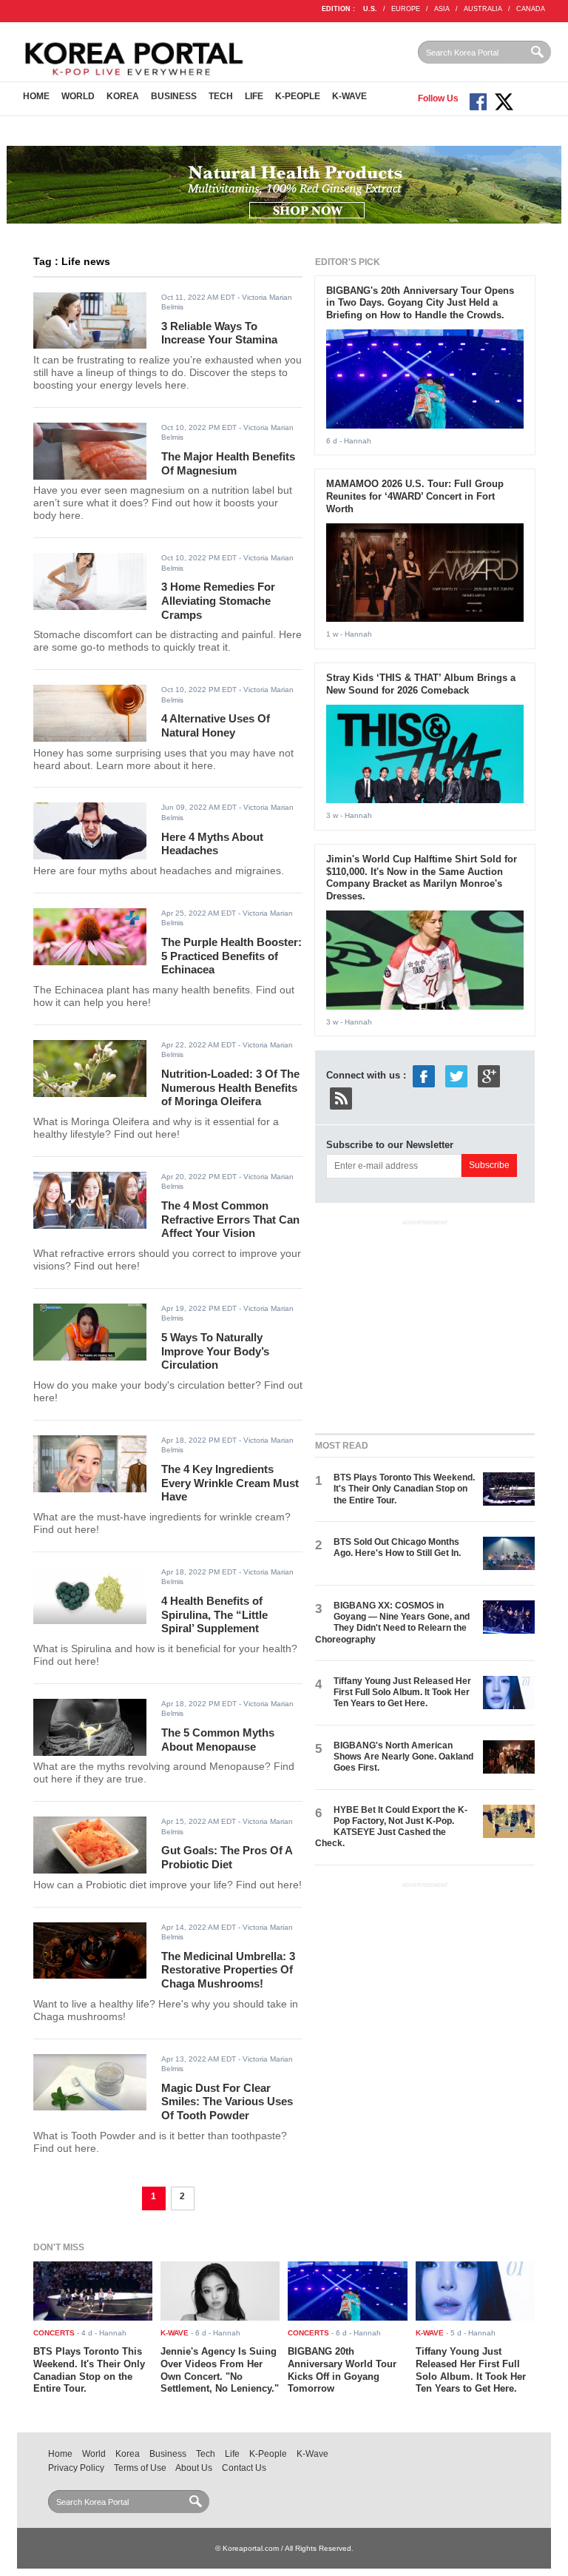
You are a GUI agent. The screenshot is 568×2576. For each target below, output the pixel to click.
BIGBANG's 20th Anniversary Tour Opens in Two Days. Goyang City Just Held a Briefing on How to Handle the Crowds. (420, 303)
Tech (221, 96)
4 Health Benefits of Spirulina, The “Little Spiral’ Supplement (214, 1614)
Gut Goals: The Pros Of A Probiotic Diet (227, 1857)
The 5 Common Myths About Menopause (218, 1740)
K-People (298, 96)
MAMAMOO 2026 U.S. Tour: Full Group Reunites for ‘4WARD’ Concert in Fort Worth (415, 496)
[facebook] (424, 1076)
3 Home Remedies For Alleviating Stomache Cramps (218, 600)
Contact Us (244, 2468)
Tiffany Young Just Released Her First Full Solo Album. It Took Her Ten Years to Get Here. (402, 1693)
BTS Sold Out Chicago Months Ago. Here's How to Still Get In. (397, 1547)
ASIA (442, 9)
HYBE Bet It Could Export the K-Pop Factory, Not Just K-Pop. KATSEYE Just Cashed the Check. (391, 1827)
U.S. (370, 9)
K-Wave (349, 96)
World (78, 96)
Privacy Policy (76, 2468)
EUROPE (406, 9)
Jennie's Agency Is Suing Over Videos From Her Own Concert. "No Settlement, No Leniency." (220, 2370)
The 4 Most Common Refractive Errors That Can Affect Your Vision (230, 1219)
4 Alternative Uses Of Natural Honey (216, 725)
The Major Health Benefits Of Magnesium (228, 463)
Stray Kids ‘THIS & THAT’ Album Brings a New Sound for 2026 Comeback (421, 684)
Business (174, 96)
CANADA (531, 9)
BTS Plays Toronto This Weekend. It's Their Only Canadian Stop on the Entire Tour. (404, 1489)
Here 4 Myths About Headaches (212, 844)
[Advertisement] (426, 1324)
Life (254, 96)
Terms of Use (140, 2468)
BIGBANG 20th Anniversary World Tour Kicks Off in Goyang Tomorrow (342, 2370)
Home (36, 96)
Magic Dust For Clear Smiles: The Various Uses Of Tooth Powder (227, 2102)
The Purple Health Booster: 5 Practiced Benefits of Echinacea (231, 956)
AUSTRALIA (483, 9)
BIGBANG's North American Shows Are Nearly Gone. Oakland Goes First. (403, 1757)
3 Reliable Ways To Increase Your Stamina (219, 333)
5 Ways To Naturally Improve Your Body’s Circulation (215, 1351)
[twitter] (456, 1076)
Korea (123, 96)
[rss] (341, 1098)
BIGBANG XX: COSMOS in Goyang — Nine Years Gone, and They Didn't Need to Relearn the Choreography (392, 1623)
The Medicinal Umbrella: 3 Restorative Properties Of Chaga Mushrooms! (228, 1970)
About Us (194, 2468)
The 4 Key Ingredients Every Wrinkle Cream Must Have (230, 1483)
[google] (489, 1076)
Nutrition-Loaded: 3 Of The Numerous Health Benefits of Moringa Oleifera (230, 1087)
